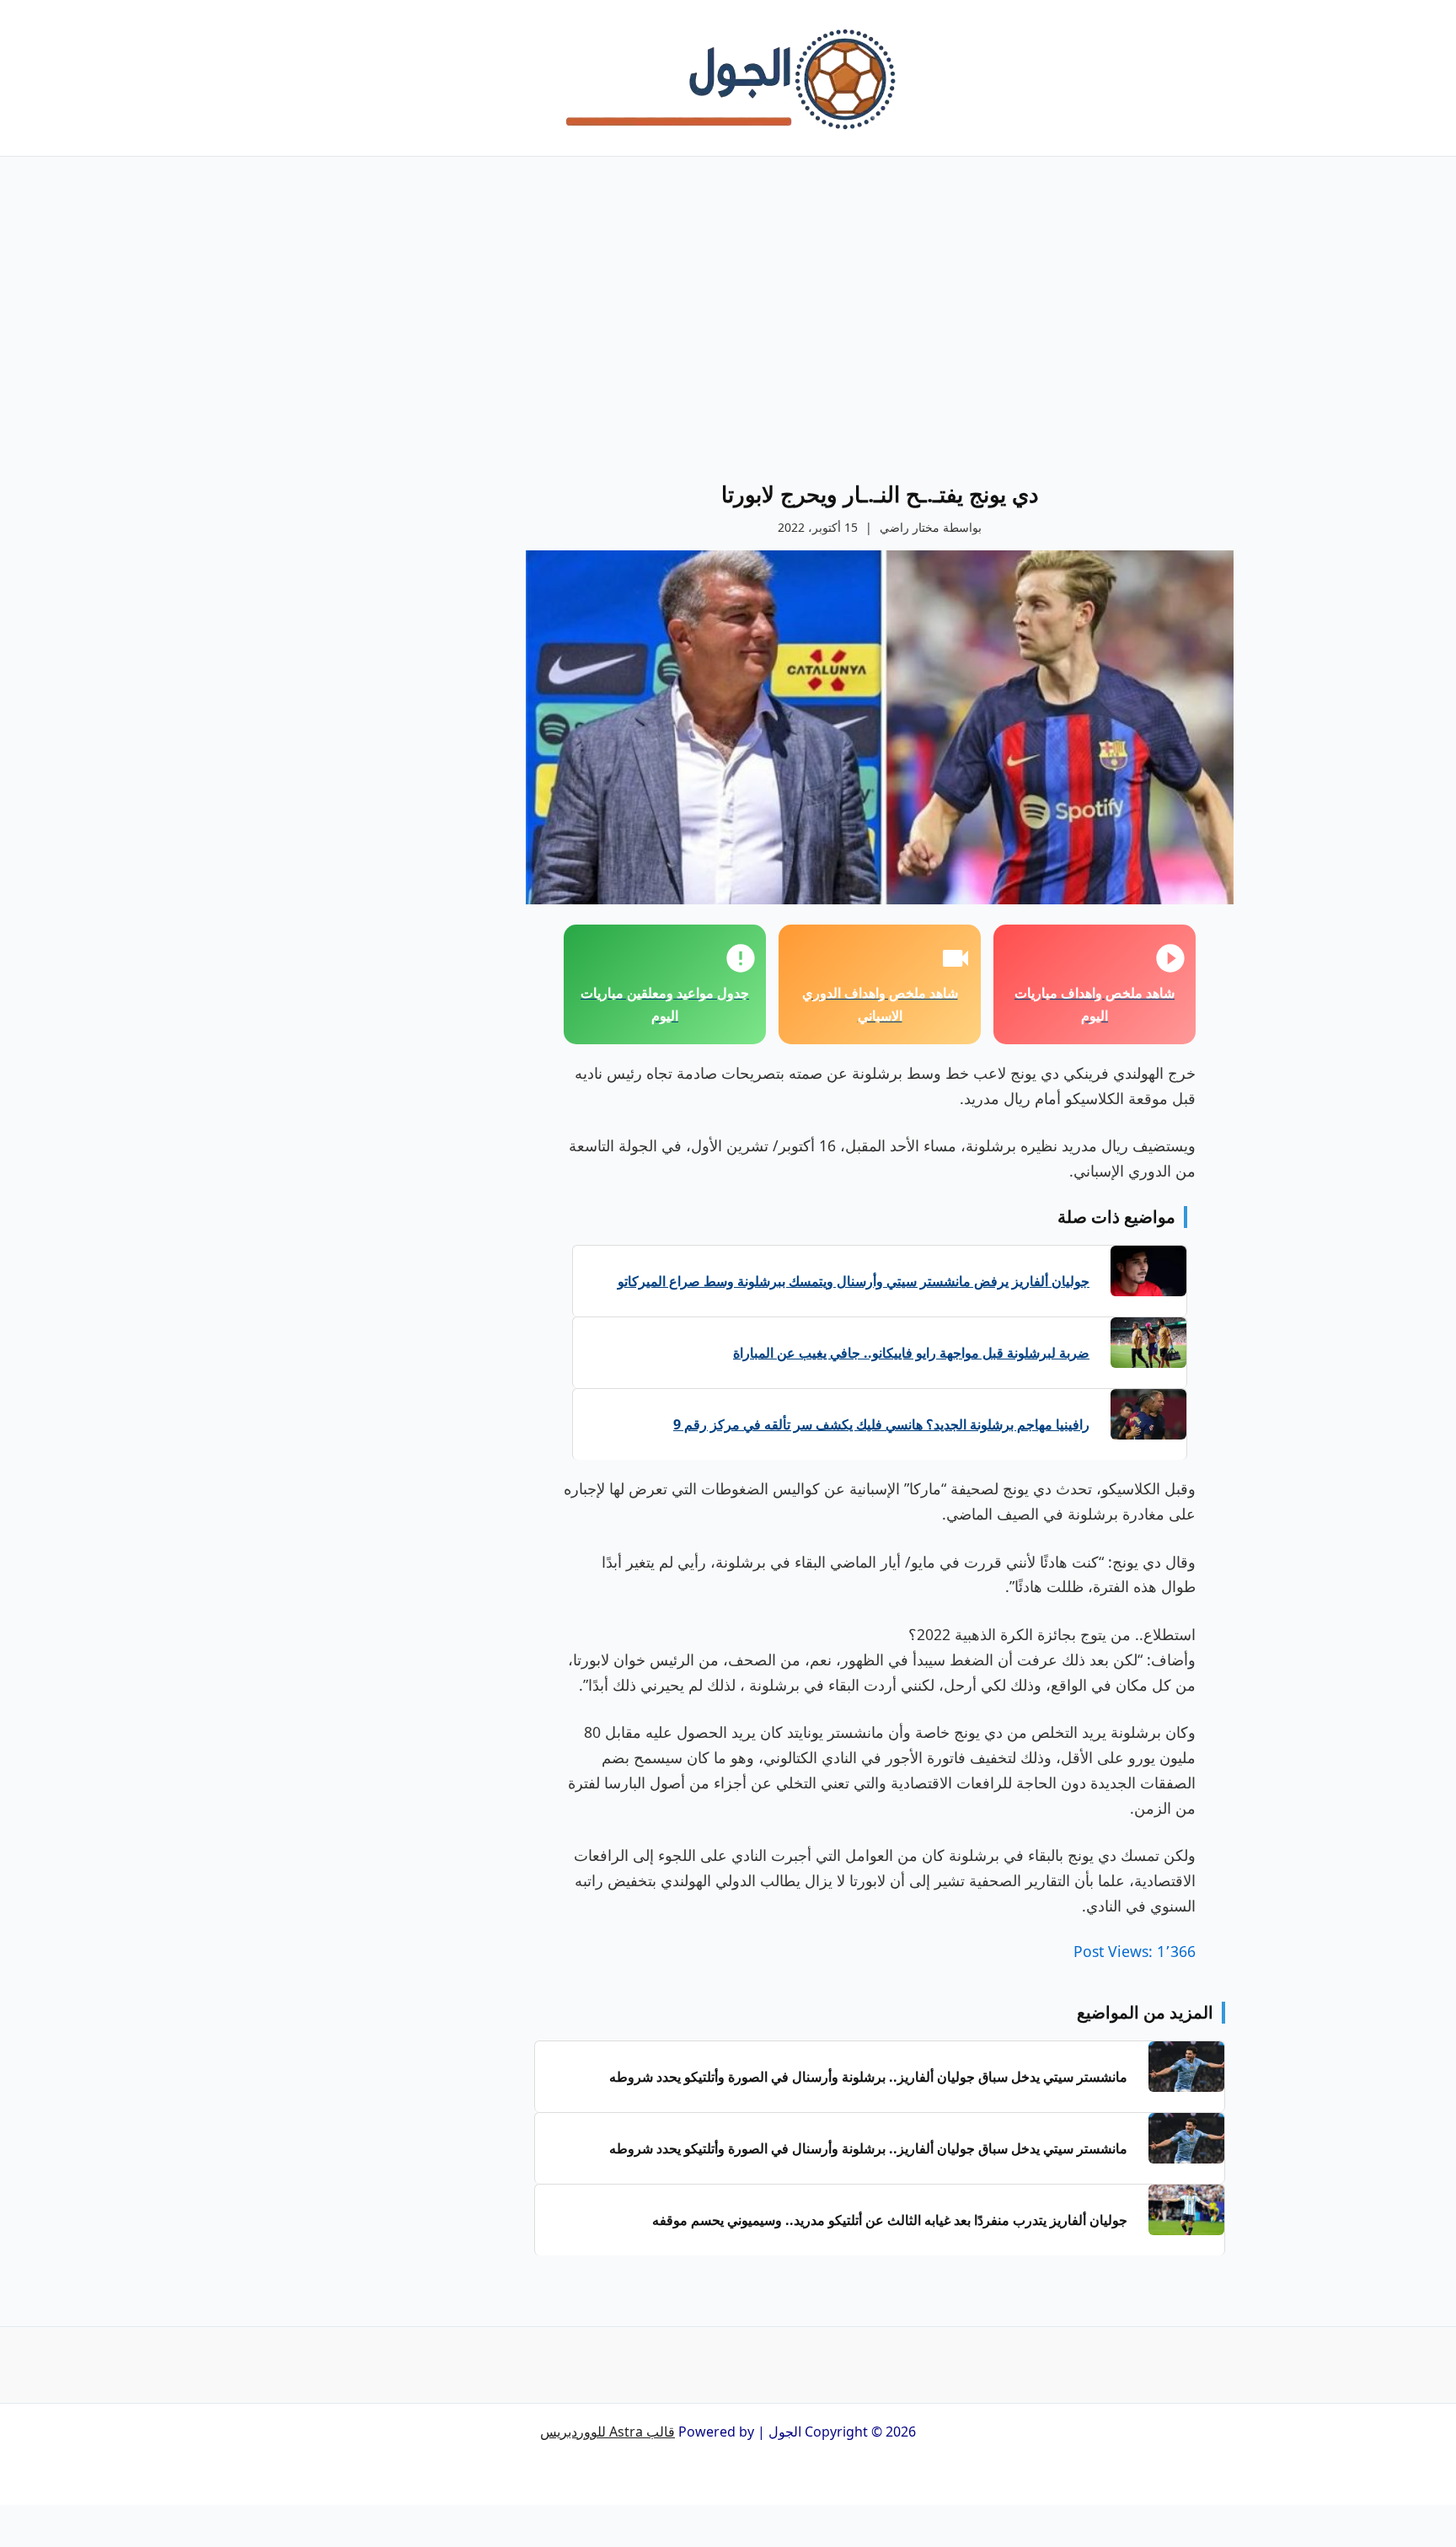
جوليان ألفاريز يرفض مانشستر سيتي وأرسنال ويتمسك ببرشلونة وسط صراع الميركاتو (854, 1281)
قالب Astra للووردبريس (608, 2432)
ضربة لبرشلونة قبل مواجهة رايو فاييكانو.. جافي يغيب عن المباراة (911, 1353)
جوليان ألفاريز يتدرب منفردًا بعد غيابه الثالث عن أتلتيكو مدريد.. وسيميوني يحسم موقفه (890, 2220)
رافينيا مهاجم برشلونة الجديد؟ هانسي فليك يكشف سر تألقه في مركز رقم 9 (881, 1424)
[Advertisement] (880, 337)
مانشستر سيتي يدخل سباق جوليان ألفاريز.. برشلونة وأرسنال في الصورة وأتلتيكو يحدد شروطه (868, 2077)
